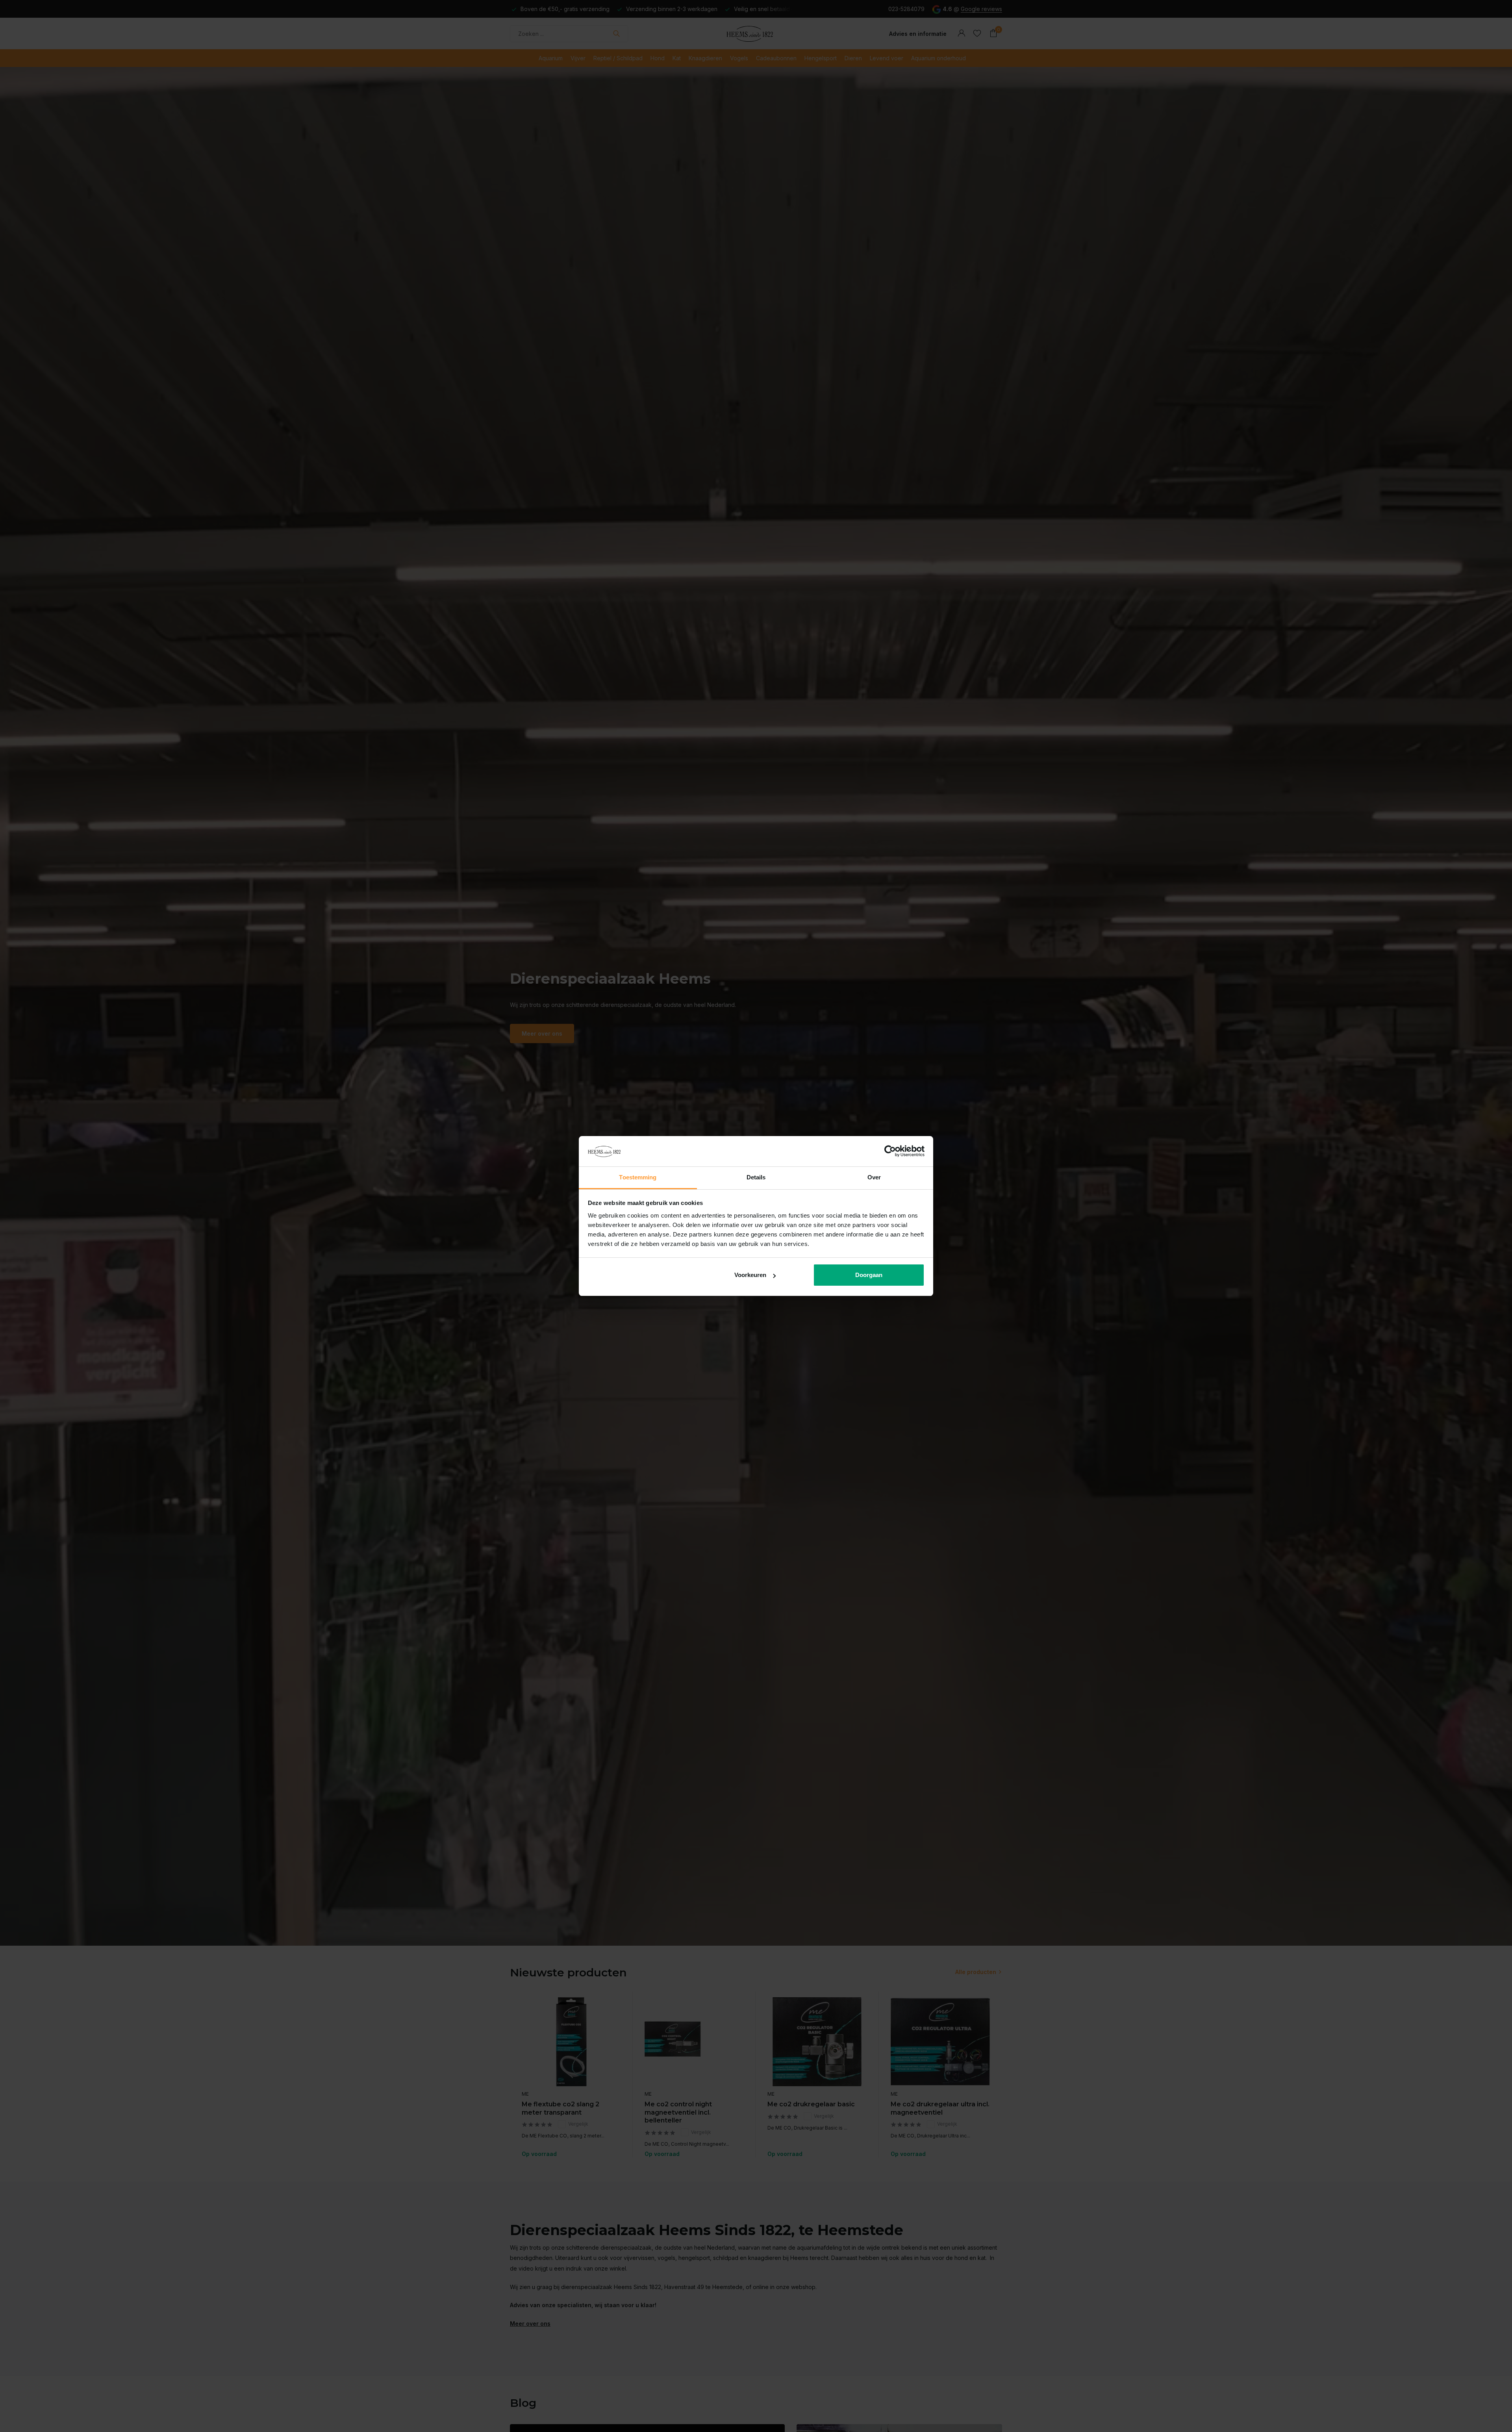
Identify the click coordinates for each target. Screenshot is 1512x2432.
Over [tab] (874, 1177)
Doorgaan (869, 1275)
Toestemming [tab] (638, 1177)
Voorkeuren (750, 1275)
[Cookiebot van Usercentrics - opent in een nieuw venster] (890, 1151)
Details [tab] (756, 1177)
